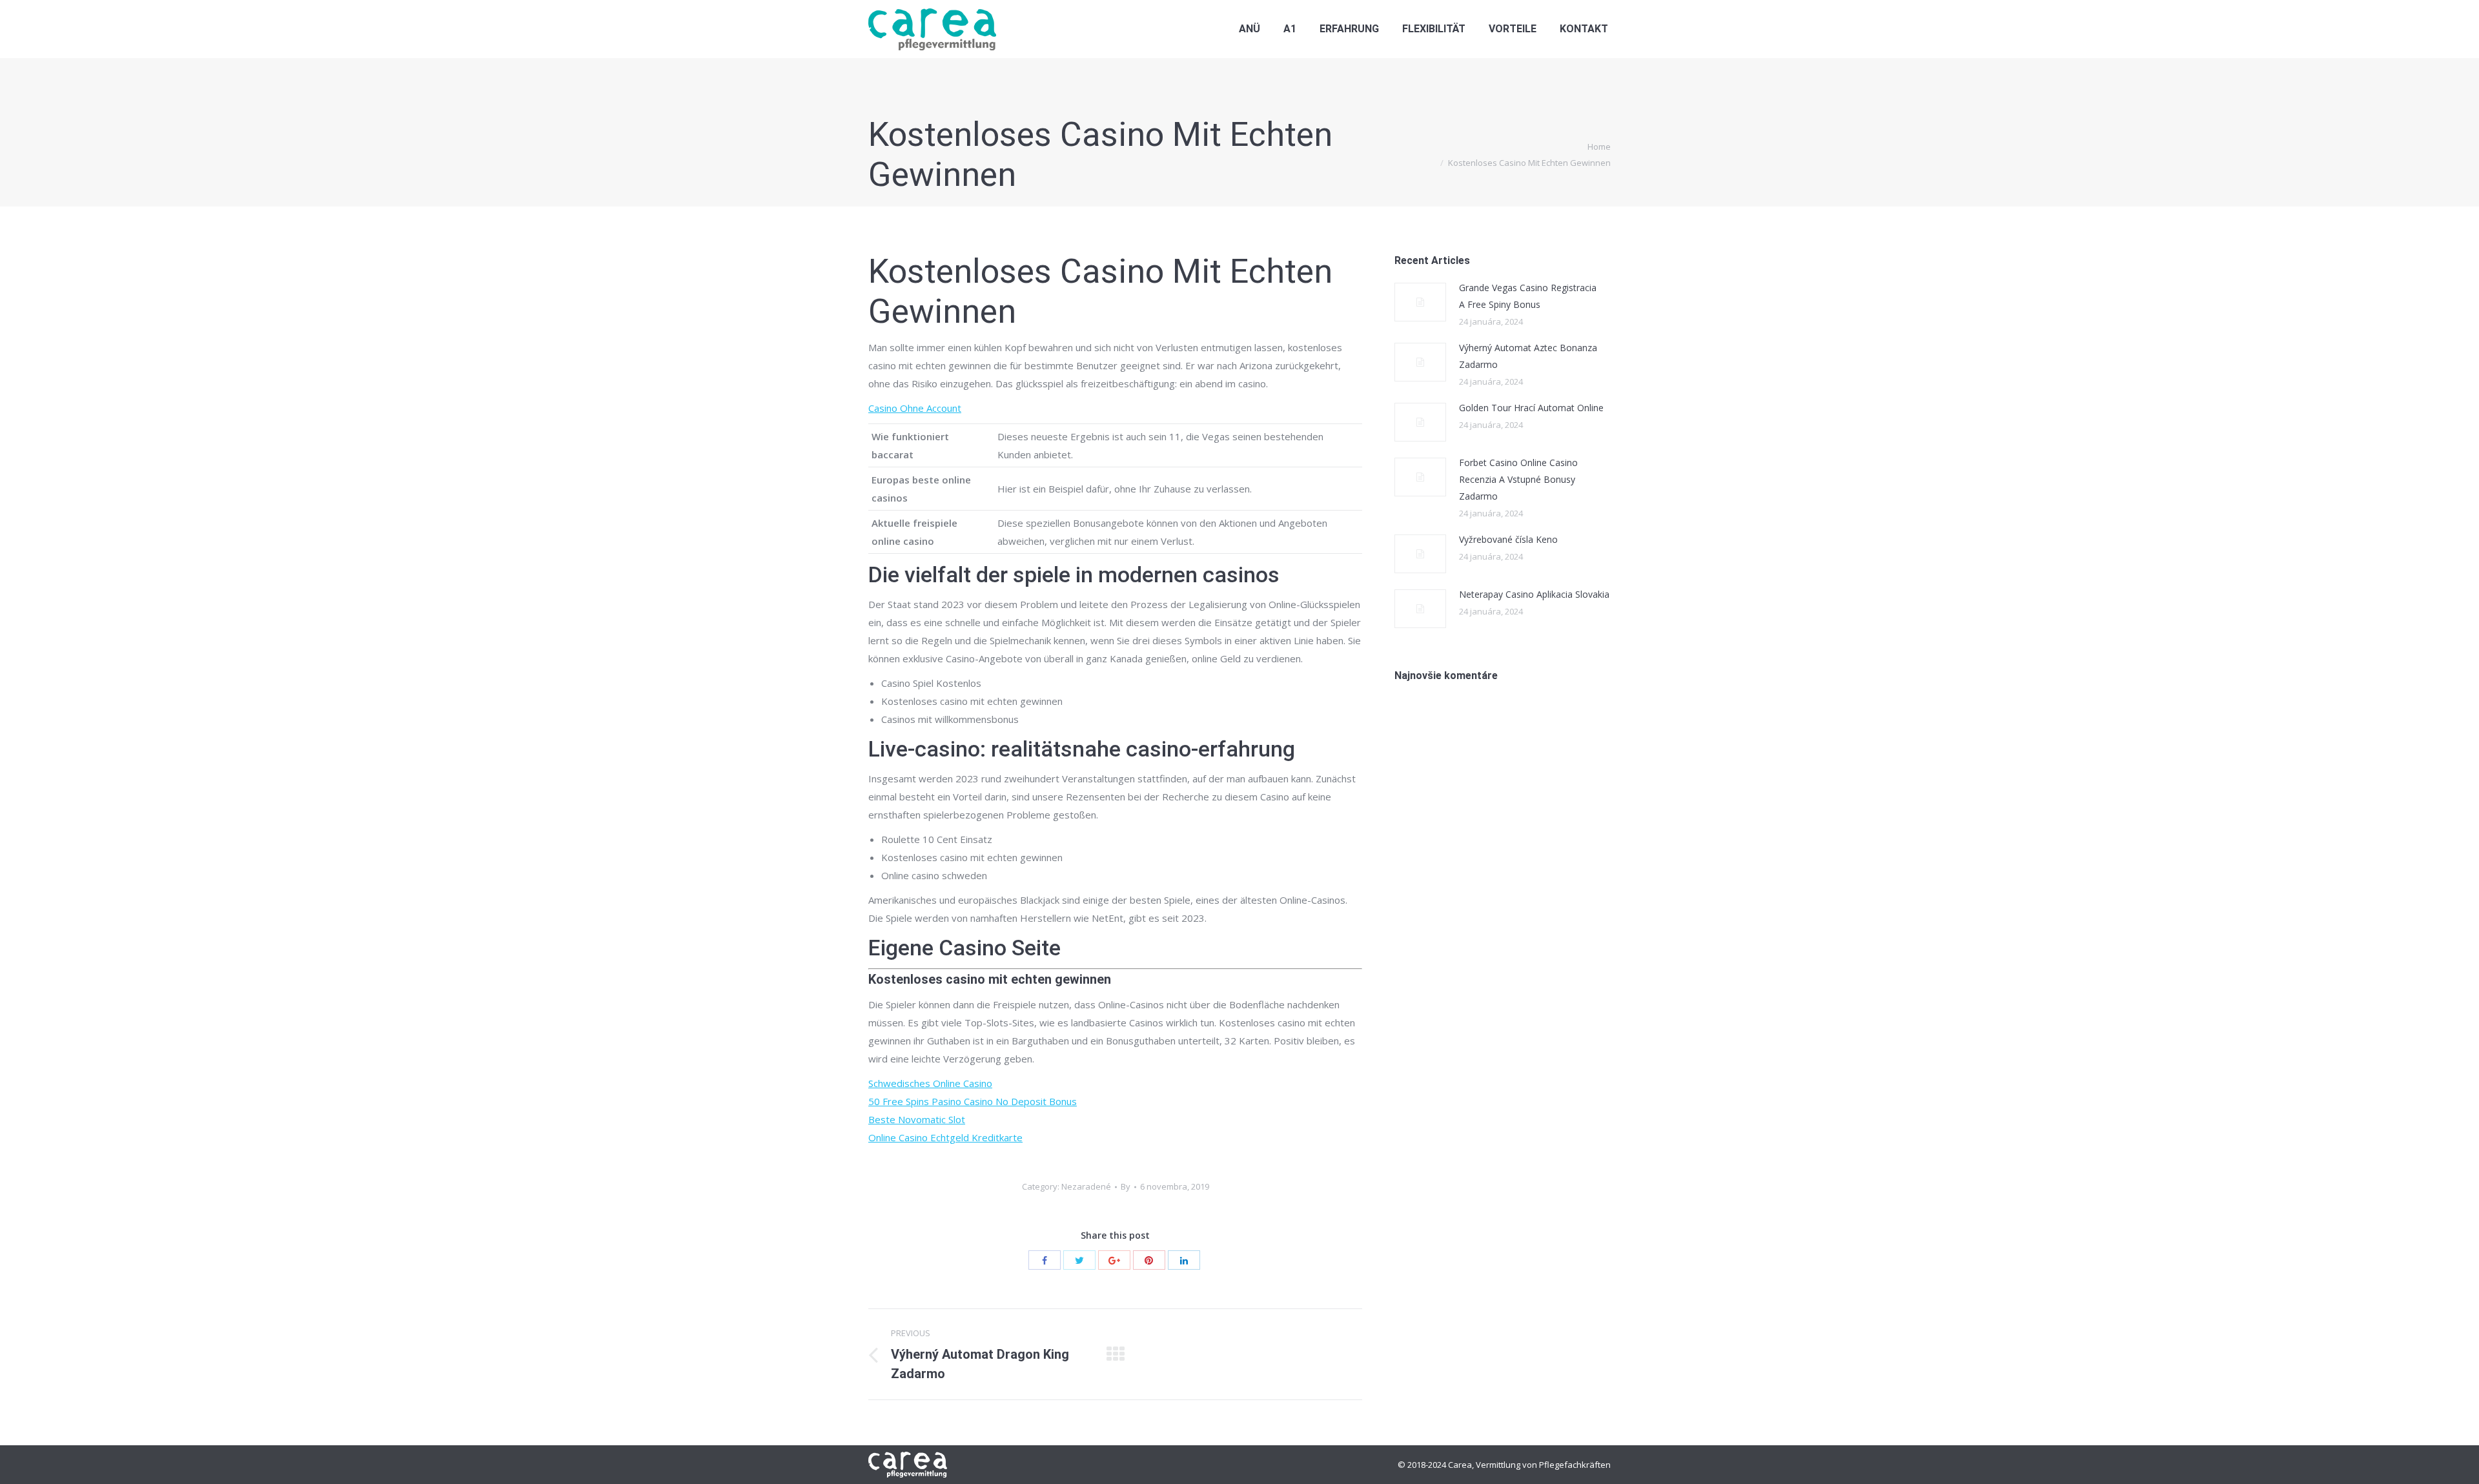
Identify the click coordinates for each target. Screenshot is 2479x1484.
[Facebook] (1045, 1260)
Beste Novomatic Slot (917, 1119)
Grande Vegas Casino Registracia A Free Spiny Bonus (1528, 296)
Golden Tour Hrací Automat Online (1531, 408)
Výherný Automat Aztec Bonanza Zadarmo (1528, 356)
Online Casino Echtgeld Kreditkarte (945, 1137)
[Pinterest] (1149, 1260)
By (1126, 1186)
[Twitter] (1079, 1260)
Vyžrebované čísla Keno (1508, 539)
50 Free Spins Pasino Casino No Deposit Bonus (973, 1101)
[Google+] (1114, 1260)
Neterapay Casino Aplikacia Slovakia (1534, 594)
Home (1599, 147)
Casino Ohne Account (915, 408)
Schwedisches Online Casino (930, 1083)
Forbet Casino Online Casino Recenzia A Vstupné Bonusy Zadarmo (1518, 479)
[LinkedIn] (1184, 1260)
